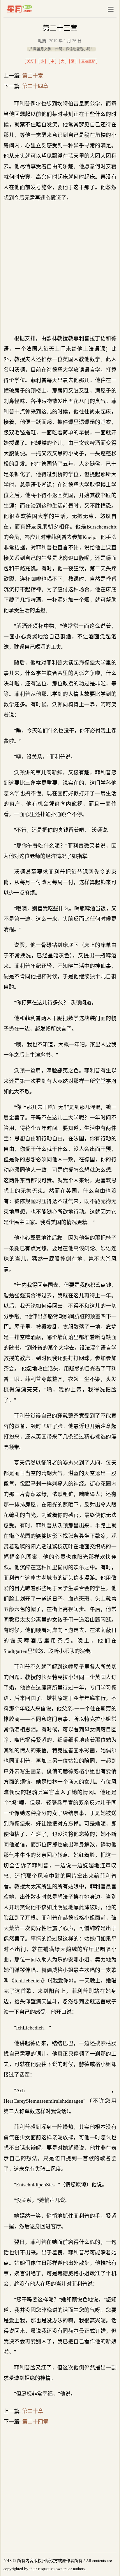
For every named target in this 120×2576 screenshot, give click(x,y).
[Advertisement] (60, 268)
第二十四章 (35, 86)
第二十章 (33, 76)
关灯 (30, 61)
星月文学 (32, 9)
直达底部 (88, 61)
